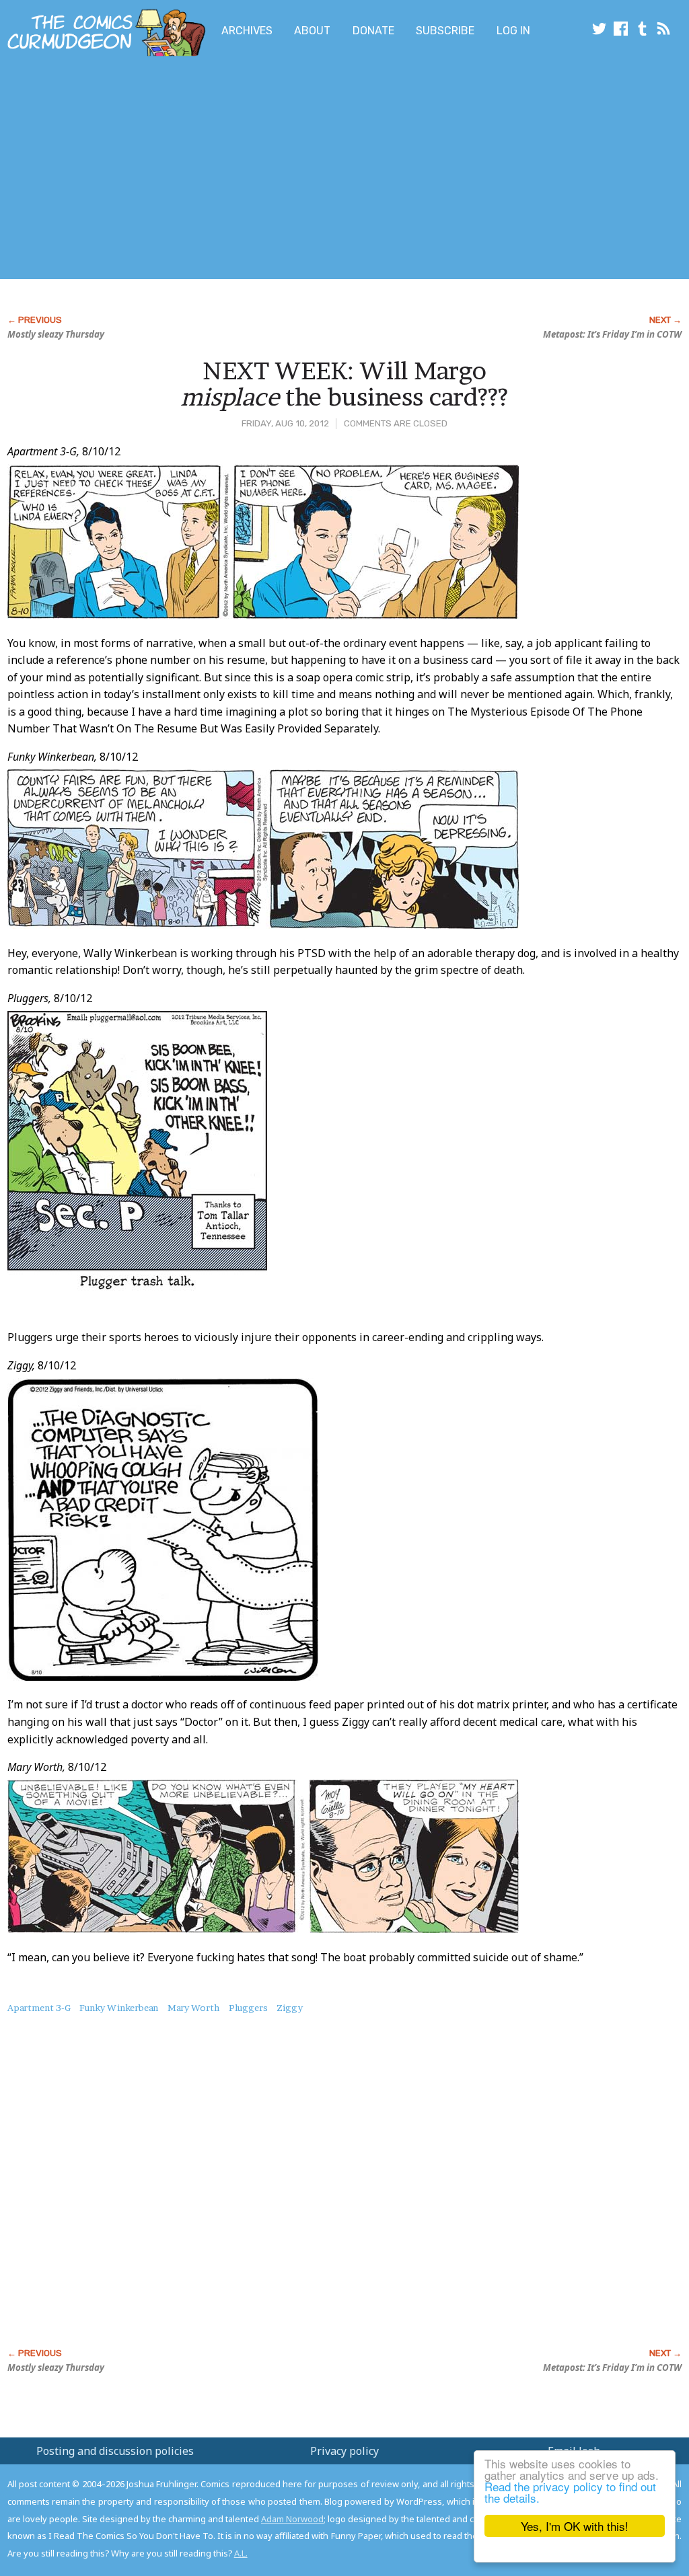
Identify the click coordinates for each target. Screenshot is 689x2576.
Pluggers (248, 2008)
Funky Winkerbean (119, 2008)
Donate (373, 31)
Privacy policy (344, 2451)
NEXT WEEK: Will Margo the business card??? (344, 384)
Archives (247, 31)
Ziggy (290, 2008)
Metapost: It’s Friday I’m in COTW (612, 334)
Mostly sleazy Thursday (56, 334)
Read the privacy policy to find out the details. (570, 2492)
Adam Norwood (292, 2519)
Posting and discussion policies (115, 2451)
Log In (513, 31)
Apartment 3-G (39, 2008)
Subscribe (445, 31)
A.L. (241, 2553)
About (312, 31)
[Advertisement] (266, 170)
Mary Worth (193, 2008)
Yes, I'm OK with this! (575, 2526)
